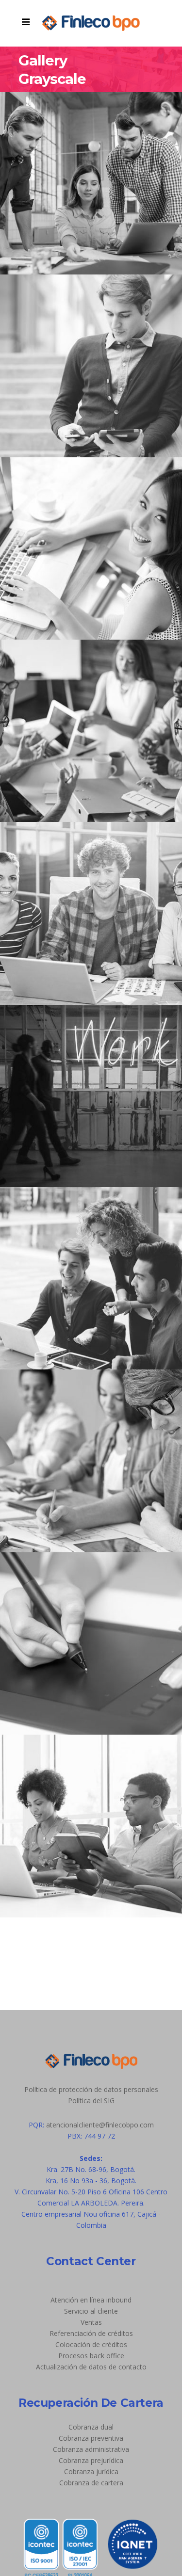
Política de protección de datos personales (91, 2089)
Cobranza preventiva (91, 2438)
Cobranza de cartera (91, 2483)
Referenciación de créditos (91, 2333)
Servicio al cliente (91, 2311)
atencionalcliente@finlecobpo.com (100, 2125)
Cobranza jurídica (91, 2471)
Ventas (91, 2322)
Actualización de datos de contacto (91, 2367)
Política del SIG (91, 2101)
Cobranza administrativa (91, 2449)
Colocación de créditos (91, 2344)
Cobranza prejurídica (91, 2460)
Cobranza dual (91, 2427)
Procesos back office (91, 2356)
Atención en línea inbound (91, 2300)
